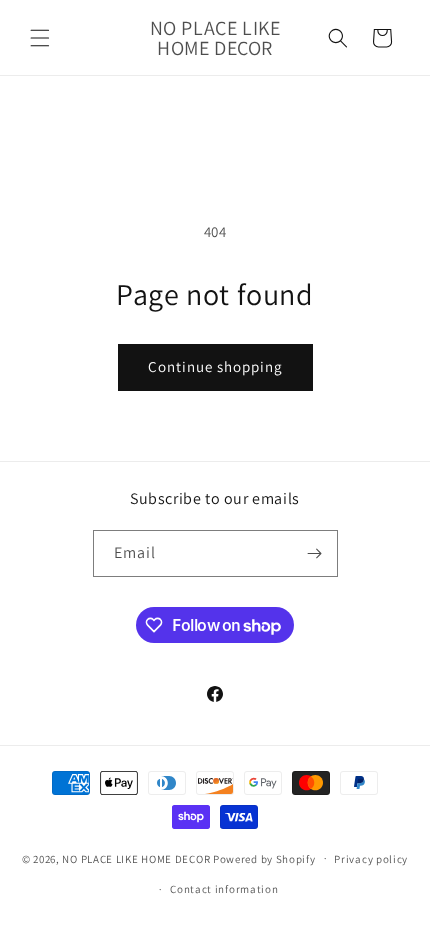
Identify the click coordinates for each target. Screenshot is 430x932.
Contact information (224, 889)
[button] (40, 38)
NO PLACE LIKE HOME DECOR (136, 858)
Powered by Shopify (264, 858)
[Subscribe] (315, 553)
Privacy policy (371, 859)
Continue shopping (215, 366)
